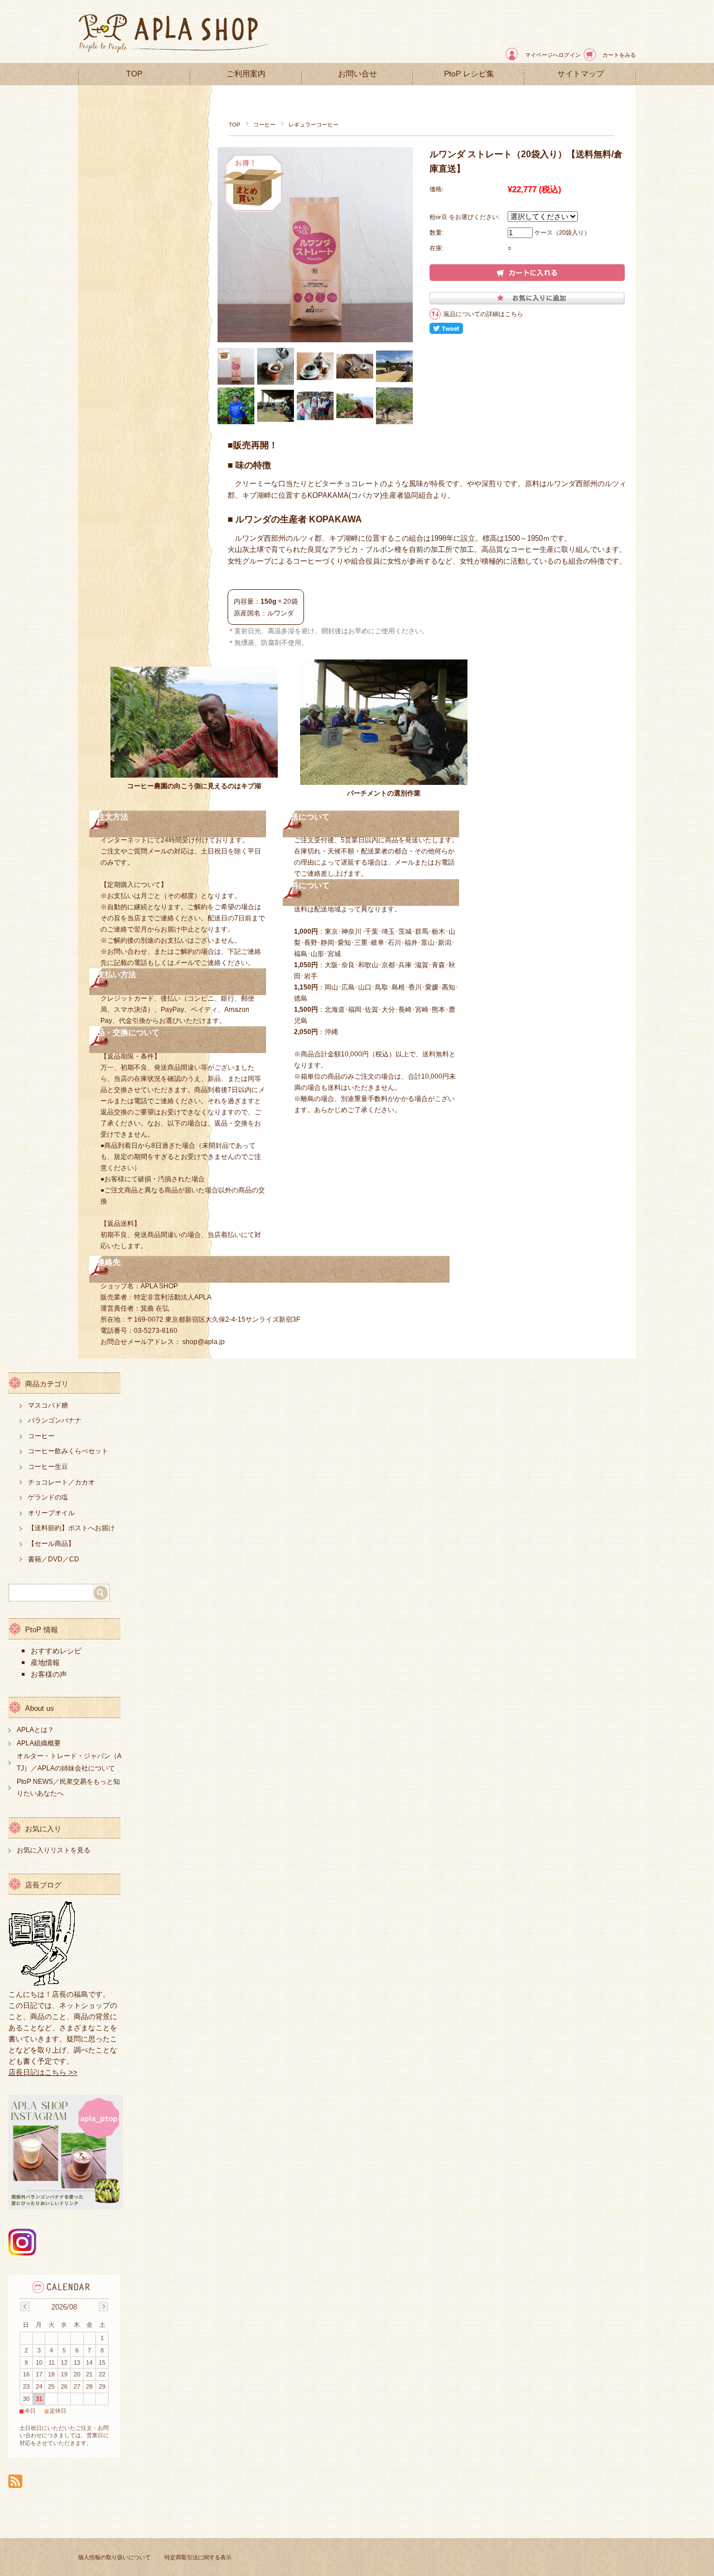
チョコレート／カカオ (61, 1482)
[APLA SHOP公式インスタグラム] (22, 2252)
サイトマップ (581, 74)
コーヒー (264, 125)
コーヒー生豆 (48, 1467)
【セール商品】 (51, 1544)
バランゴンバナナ (55, 1420)
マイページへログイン (553, 55)
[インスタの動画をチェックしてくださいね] (66, 2206)
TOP (134, 74)
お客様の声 (50, 1674)
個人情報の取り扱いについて (114, 2557)
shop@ (193, 1342)
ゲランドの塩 (48, 1497)
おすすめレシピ (56, 1651)
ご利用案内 (246, 74)
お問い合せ (358, 74)
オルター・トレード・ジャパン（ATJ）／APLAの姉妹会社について (69, 1762)
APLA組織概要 (39, 1743)
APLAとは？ (35, 1730)
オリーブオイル (51, 1513)
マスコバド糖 (48, 1405)
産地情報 (46, 1663)
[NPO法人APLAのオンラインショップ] (173, 54)
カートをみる (619, 55)
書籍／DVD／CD (54, 1559)
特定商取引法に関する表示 (198, 2557)
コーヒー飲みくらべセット (68, 1451)
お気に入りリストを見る (54, 1850)
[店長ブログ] (42, 1983)
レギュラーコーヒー (313, 125)
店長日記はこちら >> (43, 2072)
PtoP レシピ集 (469, 74)
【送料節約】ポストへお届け (71, 1528)
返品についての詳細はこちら (483, 314)
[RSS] (15, 2482)
